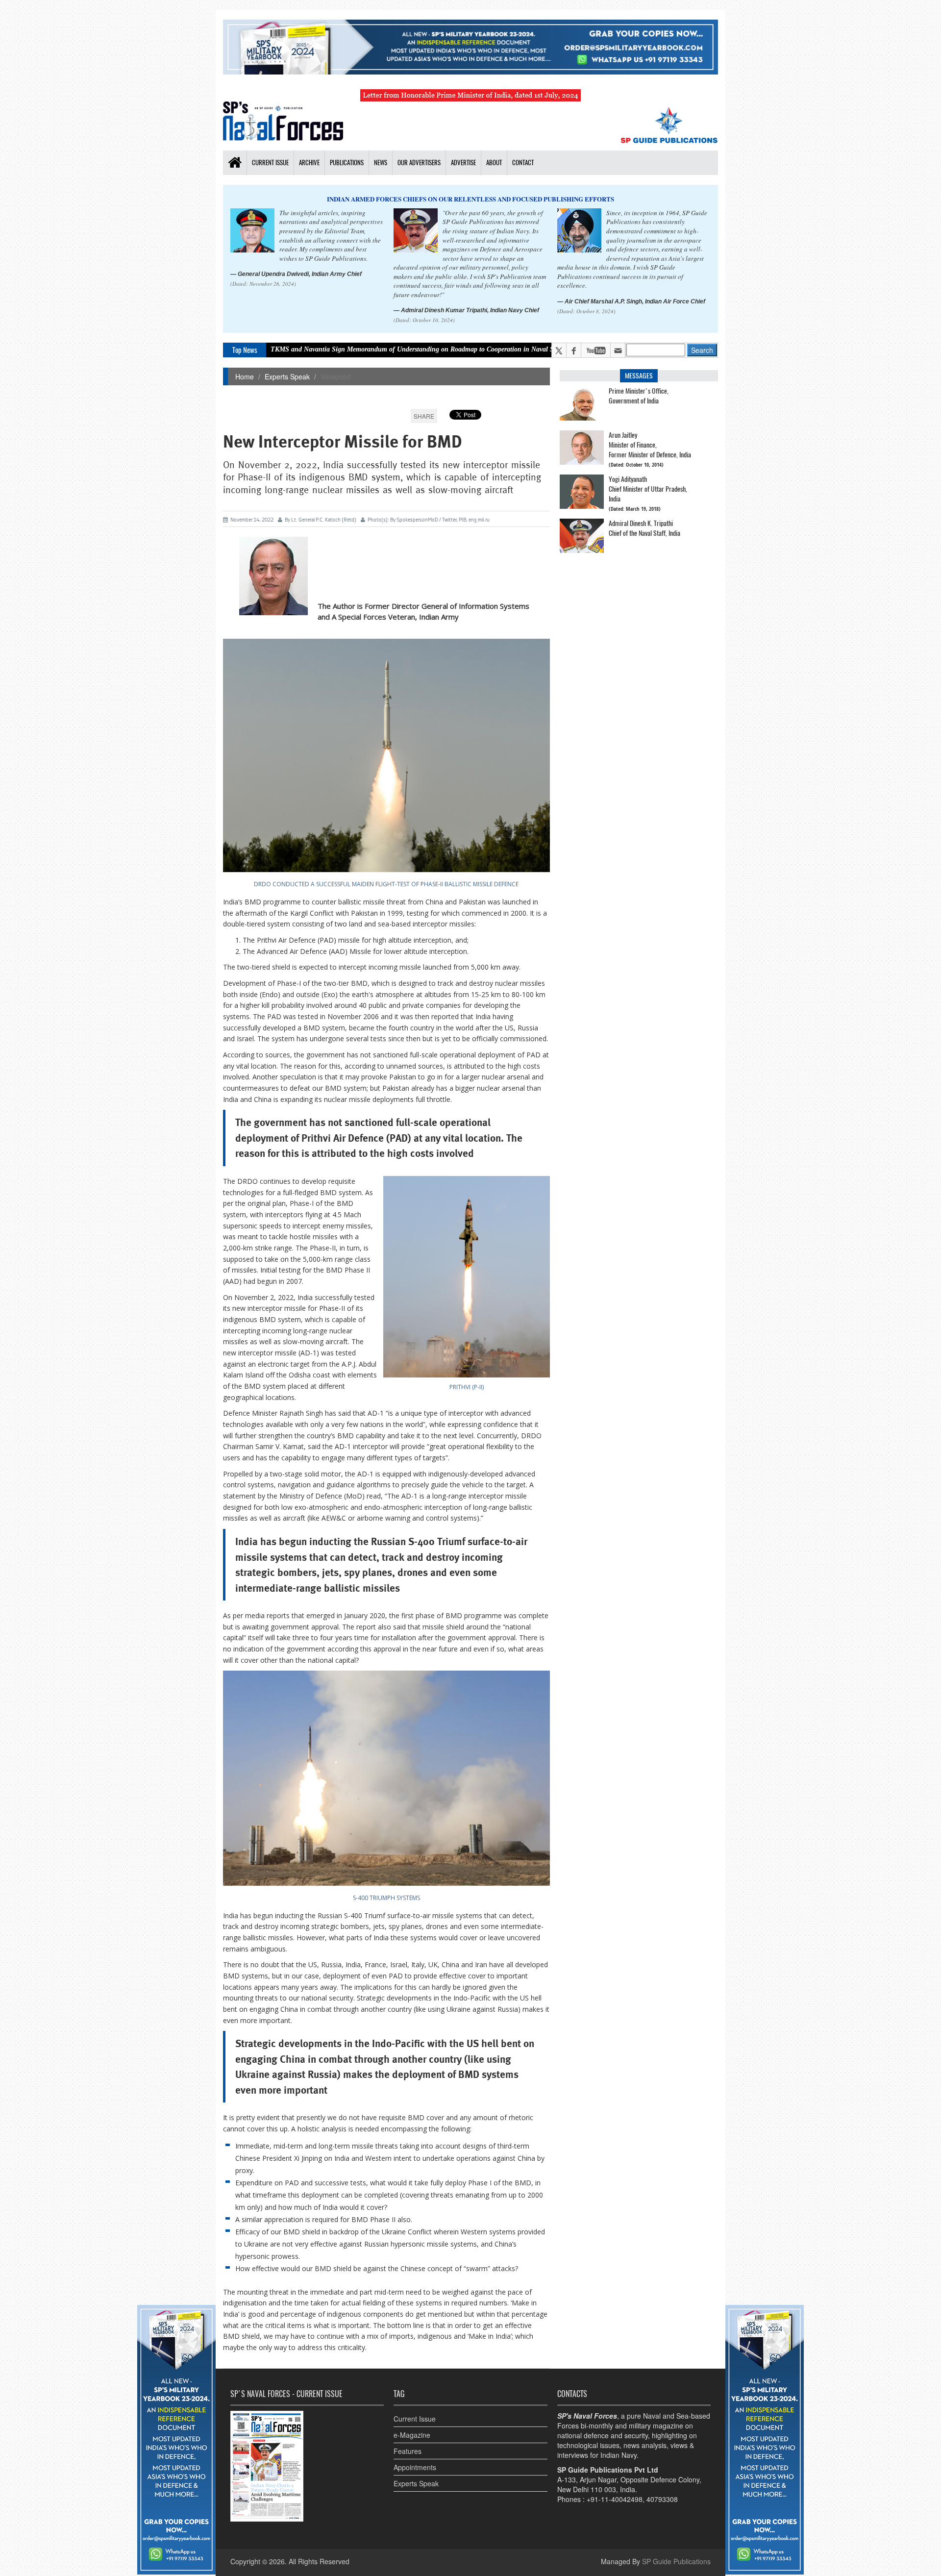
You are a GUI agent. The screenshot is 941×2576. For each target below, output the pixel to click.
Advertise (463, 163)
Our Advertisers (419, 163)
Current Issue (415, 2419)
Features (408, 2451)
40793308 (662, 2499)
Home (245, 376)
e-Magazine (412, 2435)
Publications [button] (347, 163)
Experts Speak (287, 376)
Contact (523, 163)
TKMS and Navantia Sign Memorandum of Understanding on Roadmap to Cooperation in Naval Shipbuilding (325, 349)
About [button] (494, 163)
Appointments (415, 2467)
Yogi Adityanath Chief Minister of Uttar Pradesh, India (648, 489)
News (381, 163)
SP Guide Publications (676, 2561)
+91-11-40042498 (615, 2499)
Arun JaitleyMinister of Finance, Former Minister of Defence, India (650, 445)
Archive (309, 163)
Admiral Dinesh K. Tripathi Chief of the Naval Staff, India (644, 528)
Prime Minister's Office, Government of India (639, 396)
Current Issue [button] (270, 163)
